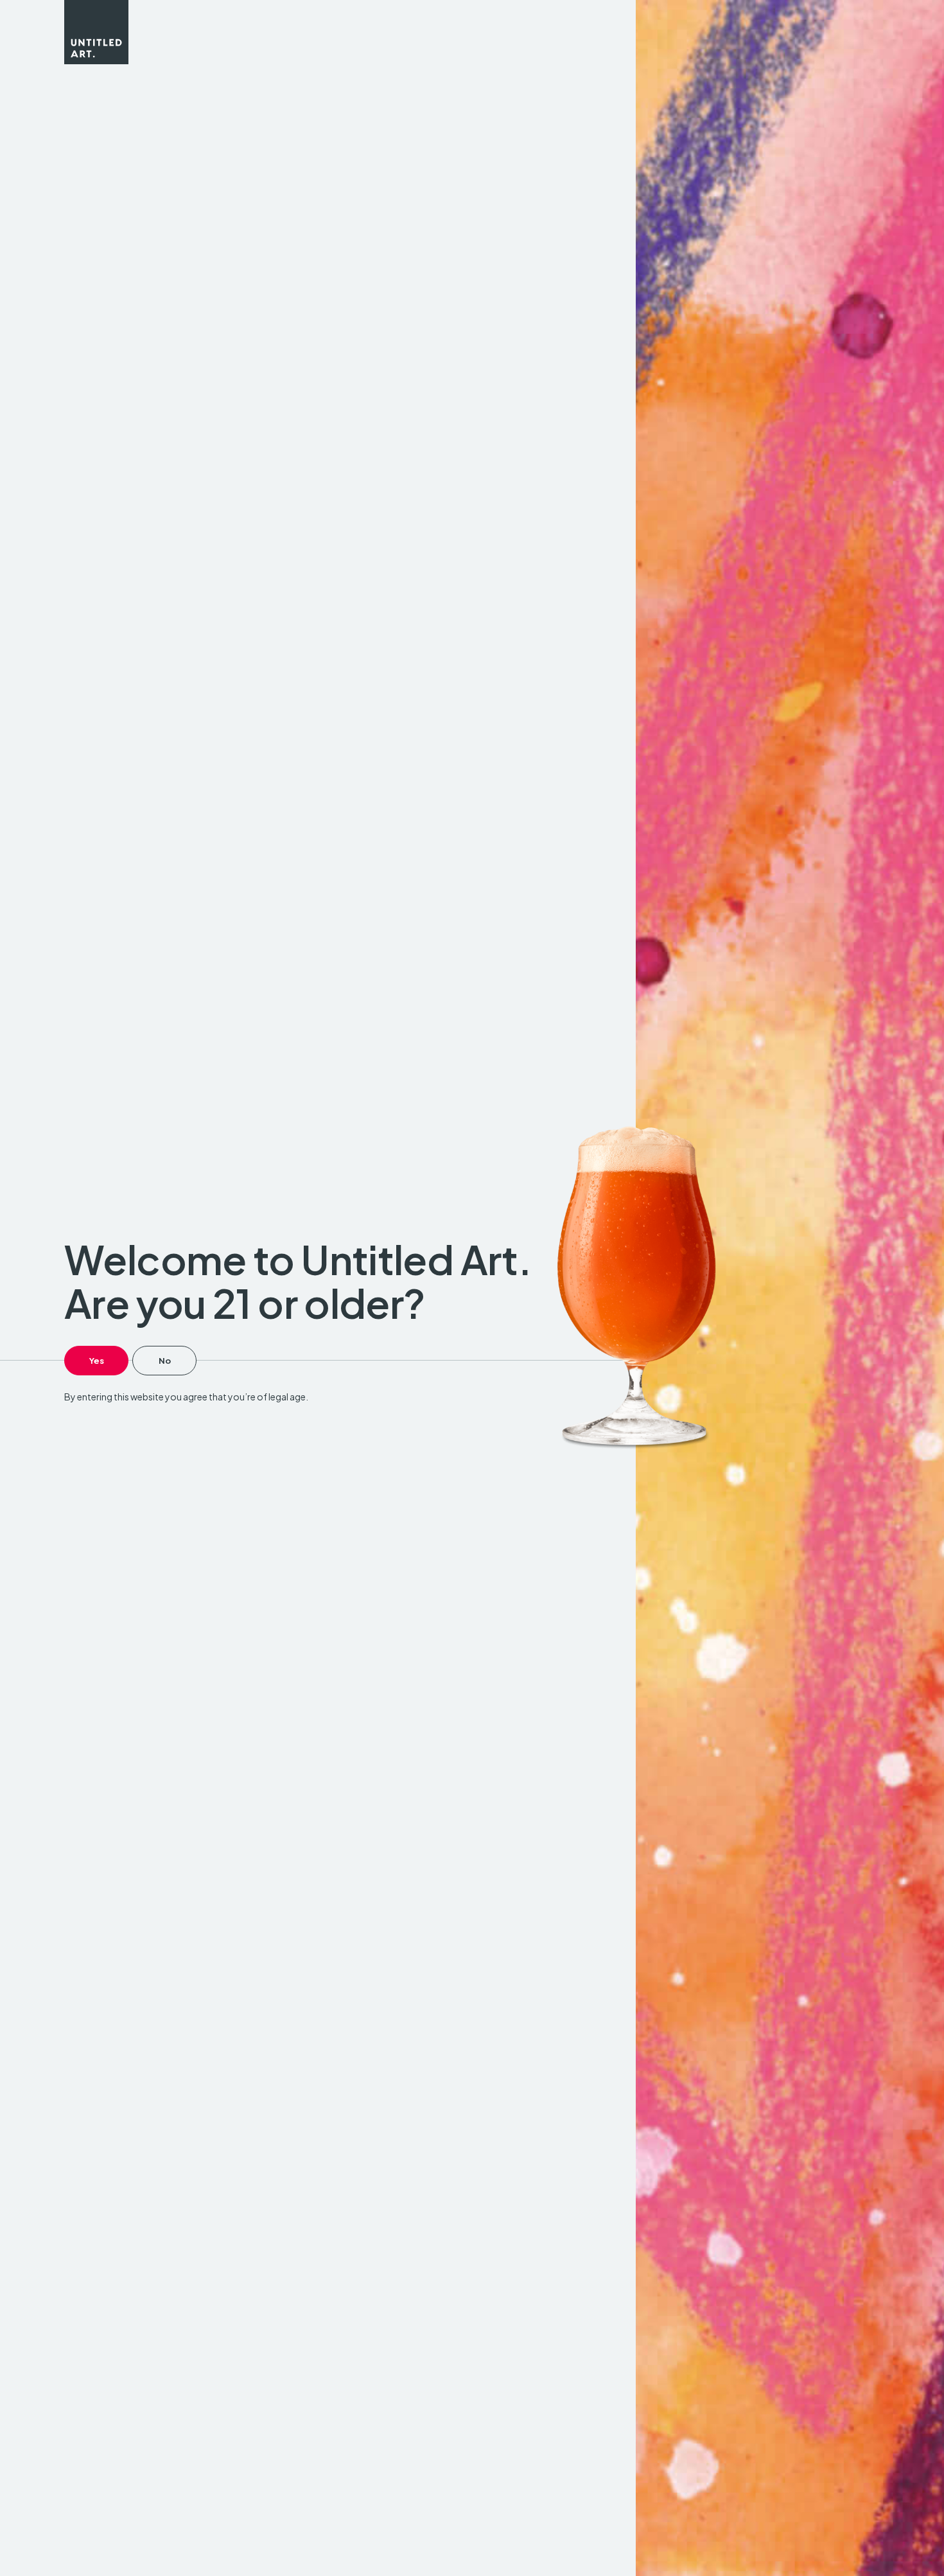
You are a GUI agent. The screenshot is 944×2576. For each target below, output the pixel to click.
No (165, 1361)
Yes (97, 1361)
